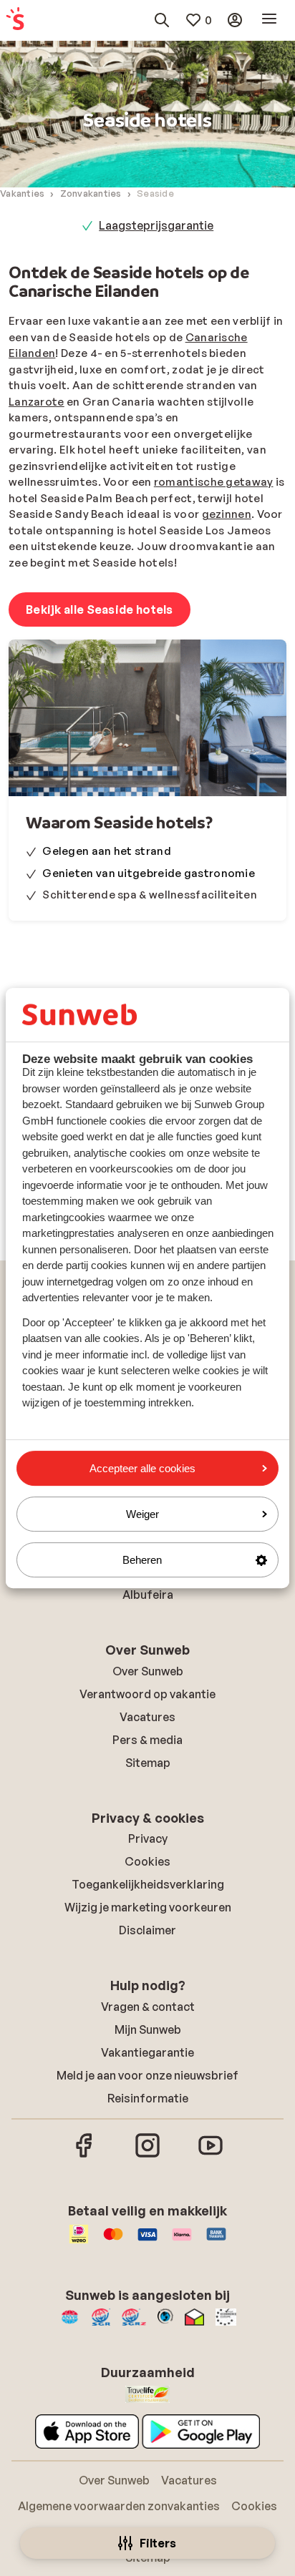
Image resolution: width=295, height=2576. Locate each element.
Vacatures (147, 1717)
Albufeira (148, 1595)
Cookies (147, 1861)
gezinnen (227, 514)
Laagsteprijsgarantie (156, 225)
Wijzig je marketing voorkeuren (148, 1907)
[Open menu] (269, 20)
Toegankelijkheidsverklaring (148, 1884)
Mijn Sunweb (148, 2029)
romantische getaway (214, 482)
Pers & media (147, 1740)
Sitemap (148, 1763)
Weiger (142, 1514)
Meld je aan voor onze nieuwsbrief (147, 2075)
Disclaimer (147, 1930)
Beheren (142, 1560)
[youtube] (211, 2155)
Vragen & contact (148, 2007)
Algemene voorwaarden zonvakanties (119, 2506)
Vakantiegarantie (147, 2052)
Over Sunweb (148, 1671)
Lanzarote (37, 402)
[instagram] (147, 2155)
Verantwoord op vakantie (147, 1694)
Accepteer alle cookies (142, 1468)
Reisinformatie (148, 2098)
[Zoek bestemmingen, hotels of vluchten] (162, 20)
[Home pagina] (15, 20)
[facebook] (84, 2155)
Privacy (148, 1838)
